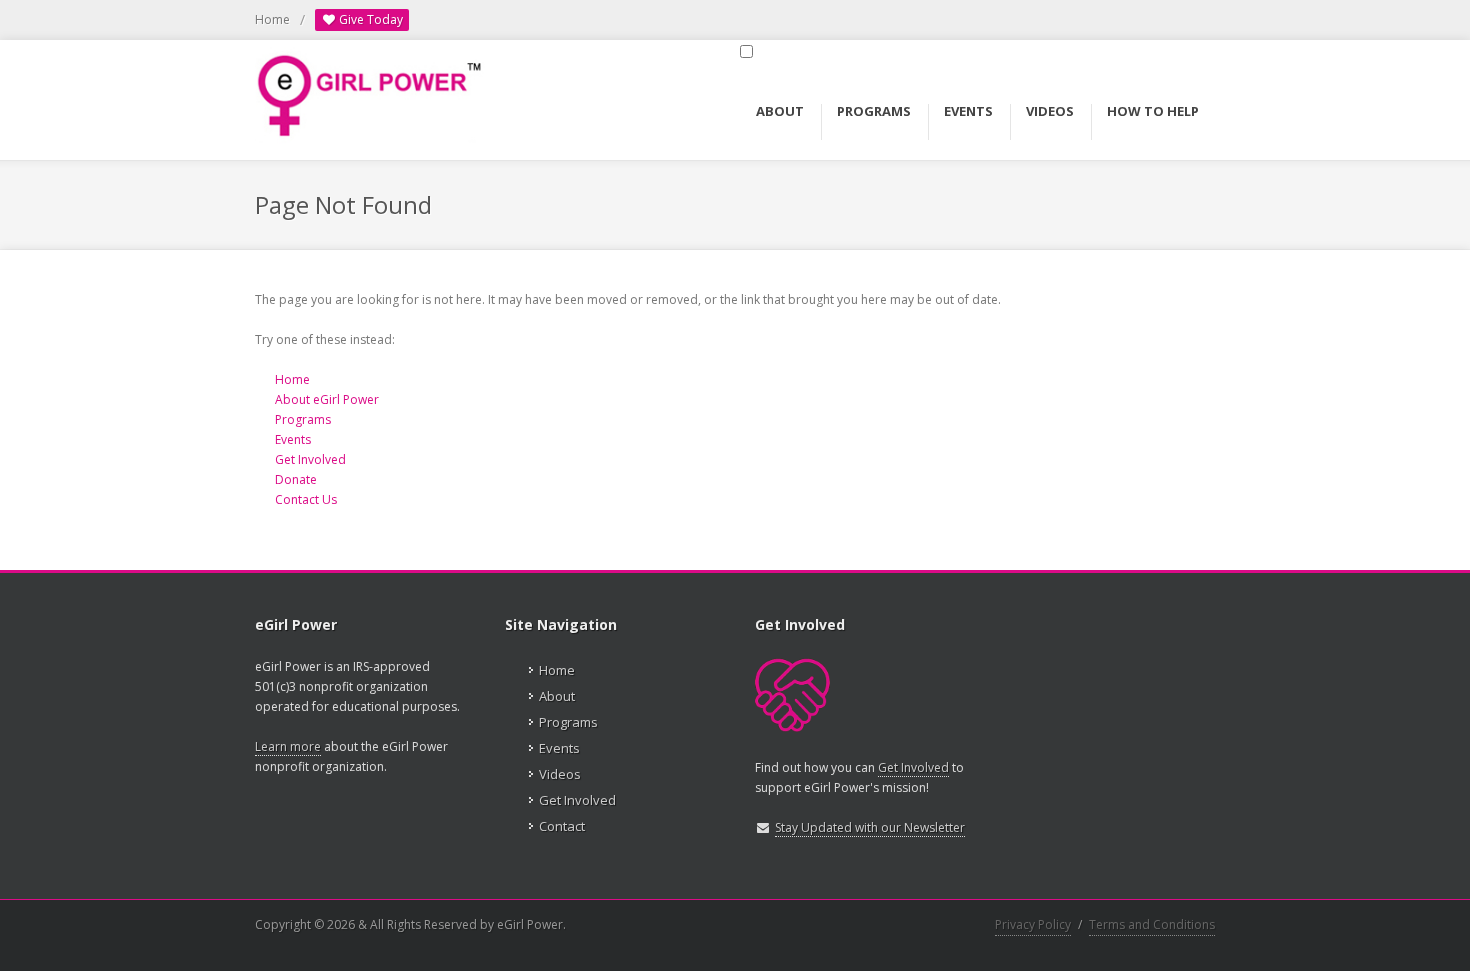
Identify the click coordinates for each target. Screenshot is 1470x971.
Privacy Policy (1033, 924)
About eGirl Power (327, 399)
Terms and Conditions (1152, 924)
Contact (562, 826)
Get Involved (310, 459)
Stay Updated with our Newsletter (870, 827)
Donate (296, 479)
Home (272, 19)
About (557, 696)
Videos (560, 774)
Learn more (288, 746)
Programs (303, 419)
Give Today (369, 19)
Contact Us (306, 499)
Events (293, 439)
